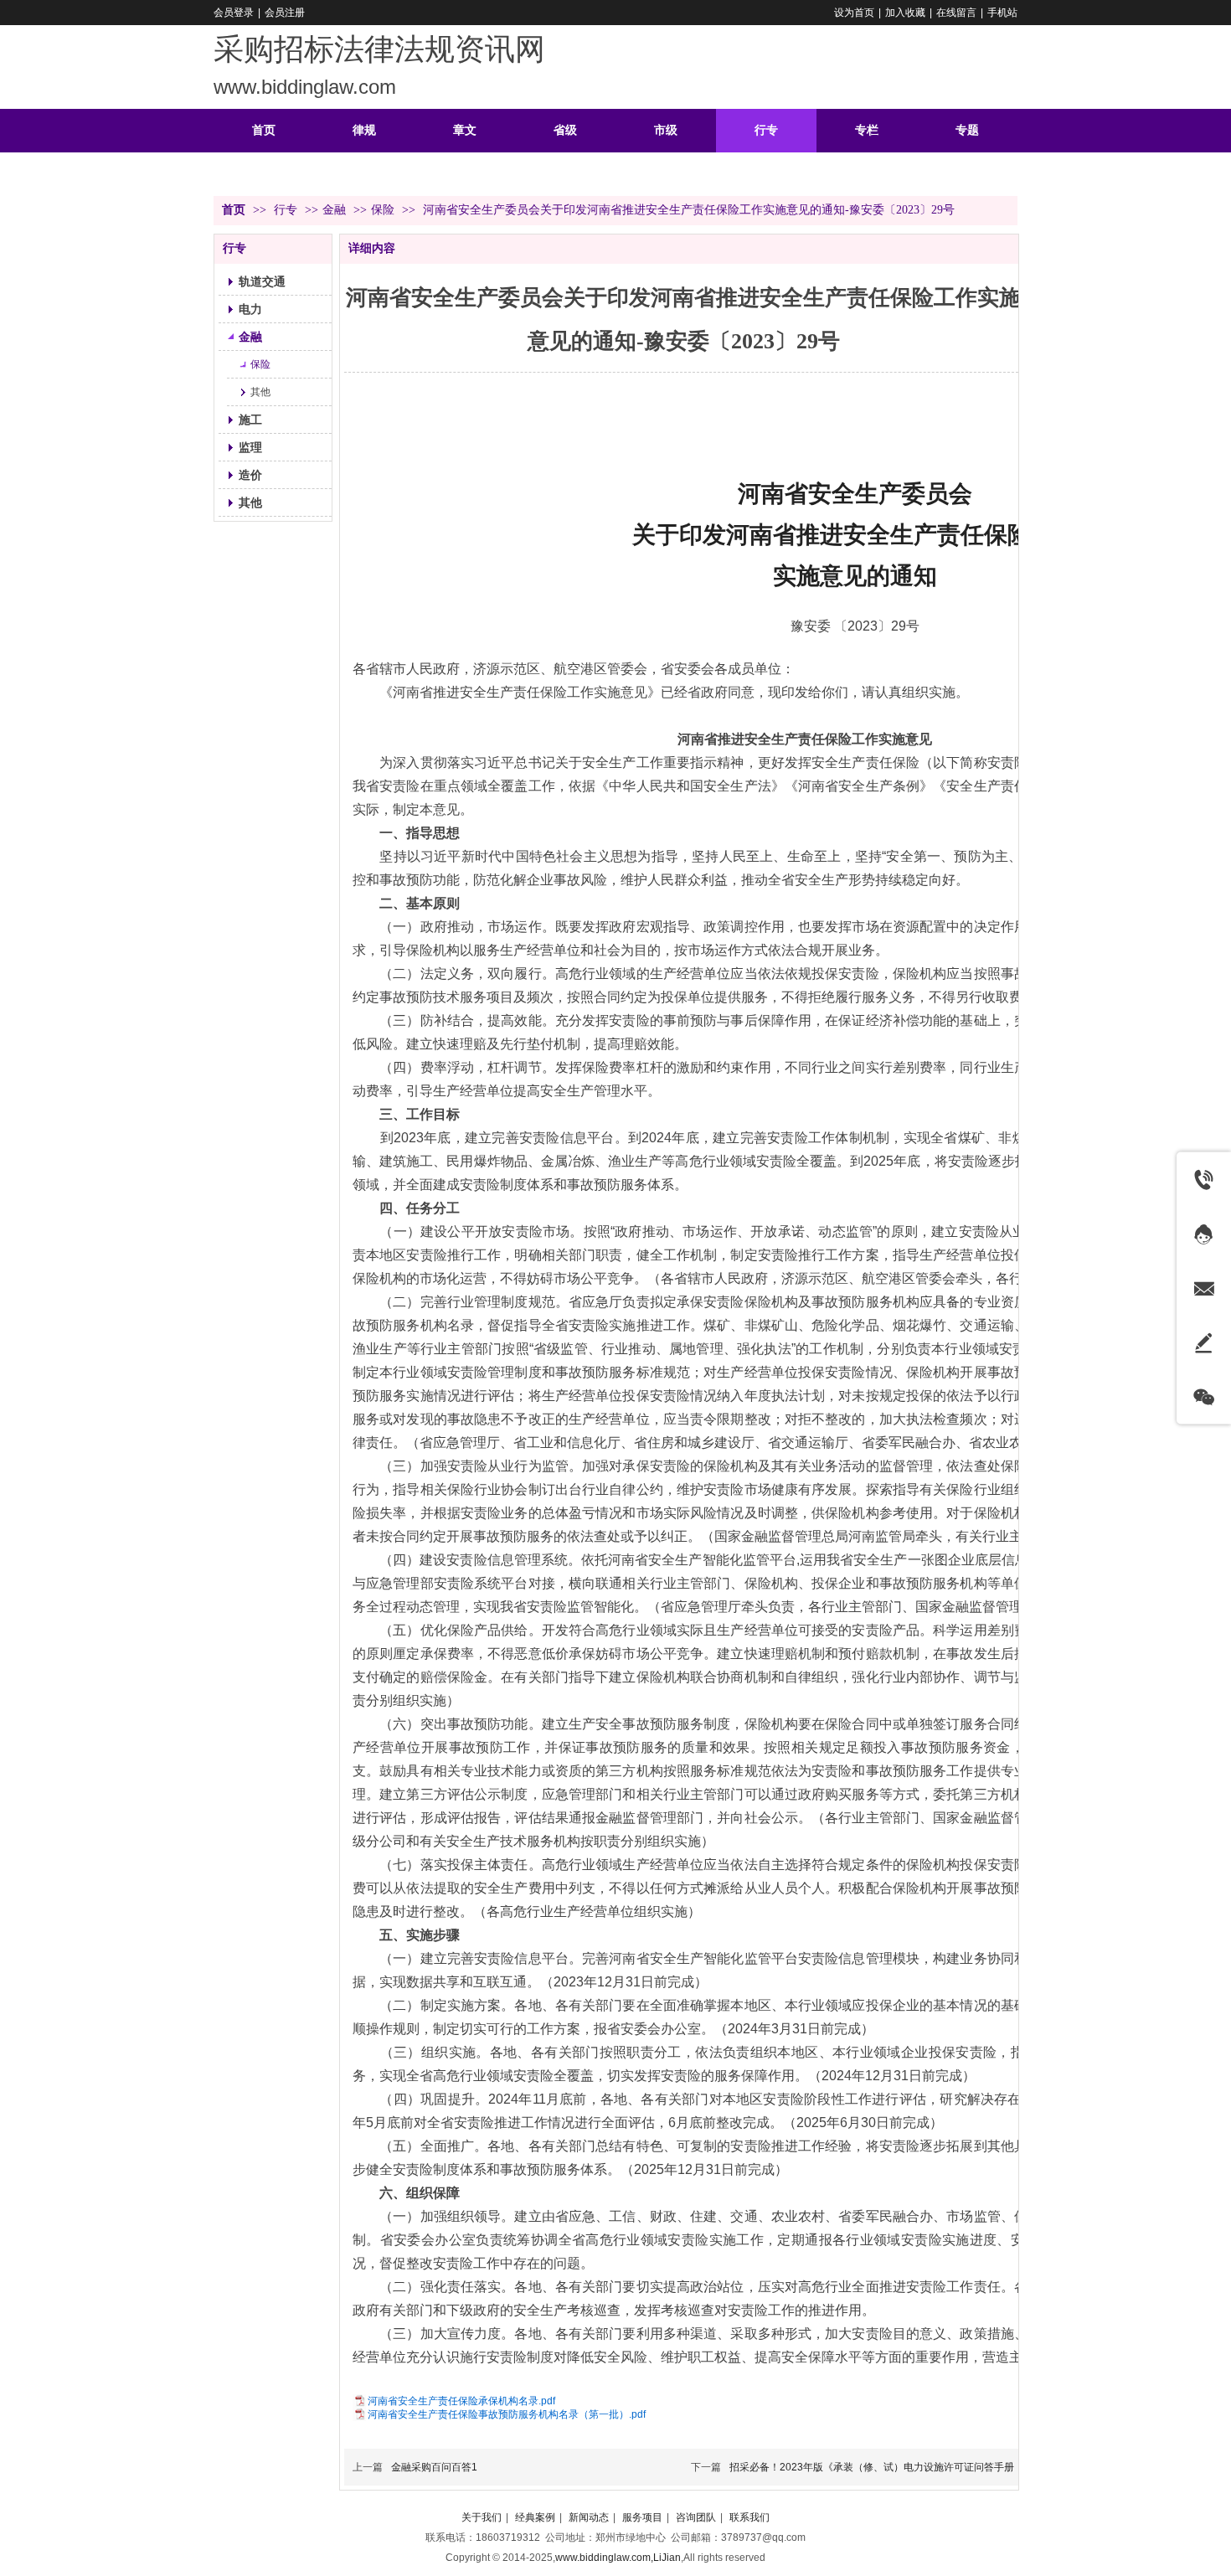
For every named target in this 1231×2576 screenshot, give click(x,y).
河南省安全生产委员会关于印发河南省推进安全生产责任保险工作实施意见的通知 (855, 535)
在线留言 (956, 13)
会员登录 (234, 13)
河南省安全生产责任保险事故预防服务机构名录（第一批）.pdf (507, 2414)
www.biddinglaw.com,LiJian (618, 2558)
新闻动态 (589, 2517)
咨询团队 (696, 2517)
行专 (287, 210)
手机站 (1002, 13)
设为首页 (854, 13)
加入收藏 (905, 13)
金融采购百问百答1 (434, 2467)
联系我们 (749, 2517)
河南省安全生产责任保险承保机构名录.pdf (461, 2401)
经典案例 (535, 2517)
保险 (383, 210)
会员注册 (285, 13)
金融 (334, 210)
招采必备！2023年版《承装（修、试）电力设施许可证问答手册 (872, 2467)
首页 (234, 210)
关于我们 (482, 2517)
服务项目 (642, 2517)
